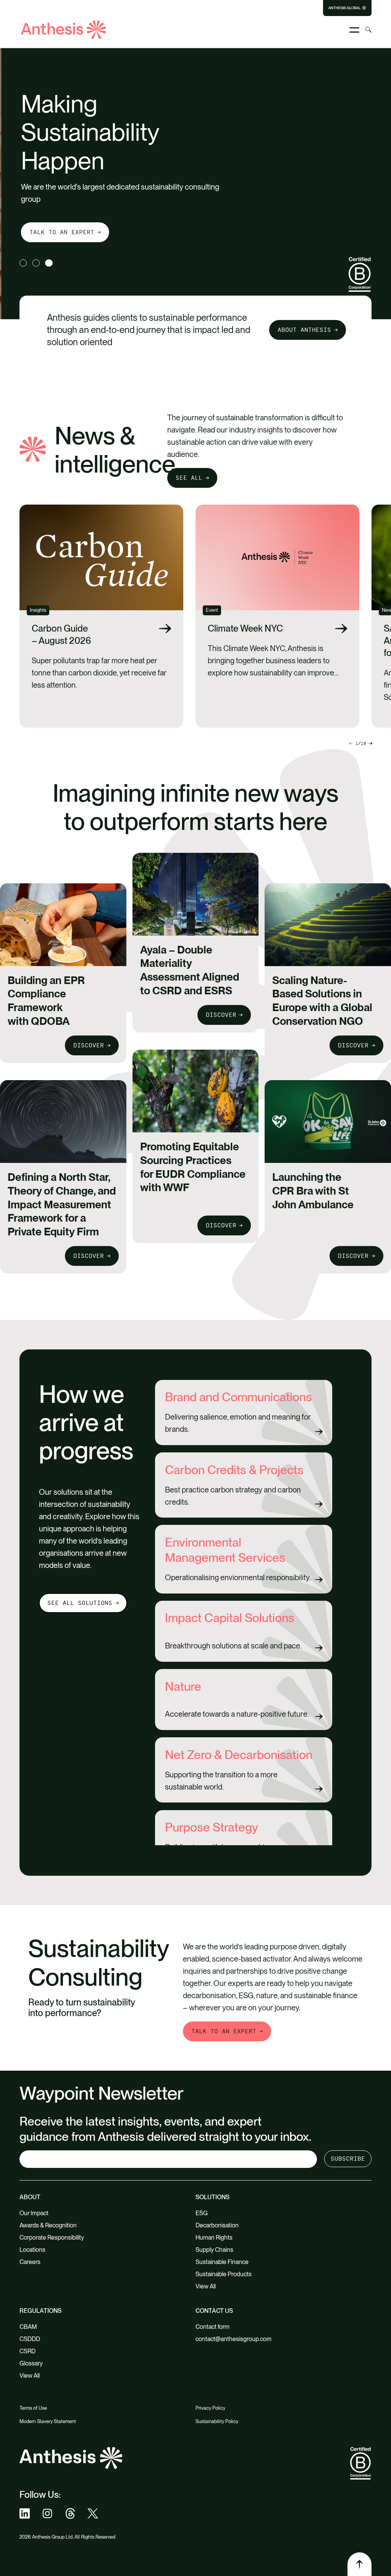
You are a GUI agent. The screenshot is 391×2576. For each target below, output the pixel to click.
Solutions (212, 2197)
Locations (32, 2250)
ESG (202, 2213)
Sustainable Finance (222, 2262)
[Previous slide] (370, 743)
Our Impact (34, 2213)
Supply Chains (214, 2250)
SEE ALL (189, 478)
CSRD (27, 2351)
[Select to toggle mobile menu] (354, 30)
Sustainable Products (224, 2274)
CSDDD (30, 2339)
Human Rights (214, 2238)
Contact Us (214, 2311)
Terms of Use (33, 2408)
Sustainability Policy (217, 2421)
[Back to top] (359, 2564)
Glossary (31, 2363)
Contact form (212, 2327)
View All (206, 2286)
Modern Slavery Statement (48, 2421)
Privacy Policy (210, 2408)
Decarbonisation (217, 2225)
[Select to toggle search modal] (368, 30)
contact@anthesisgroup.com (233, 2339)
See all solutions (80, 1603)
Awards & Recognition (48, 2225)
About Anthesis (304, 330)
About (30, 2197)
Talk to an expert (60, 232)
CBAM (28, 2327)
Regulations (40, 2311)
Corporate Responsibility (52, 2238)
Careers (30, 2262)
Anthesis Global (344, 8)
